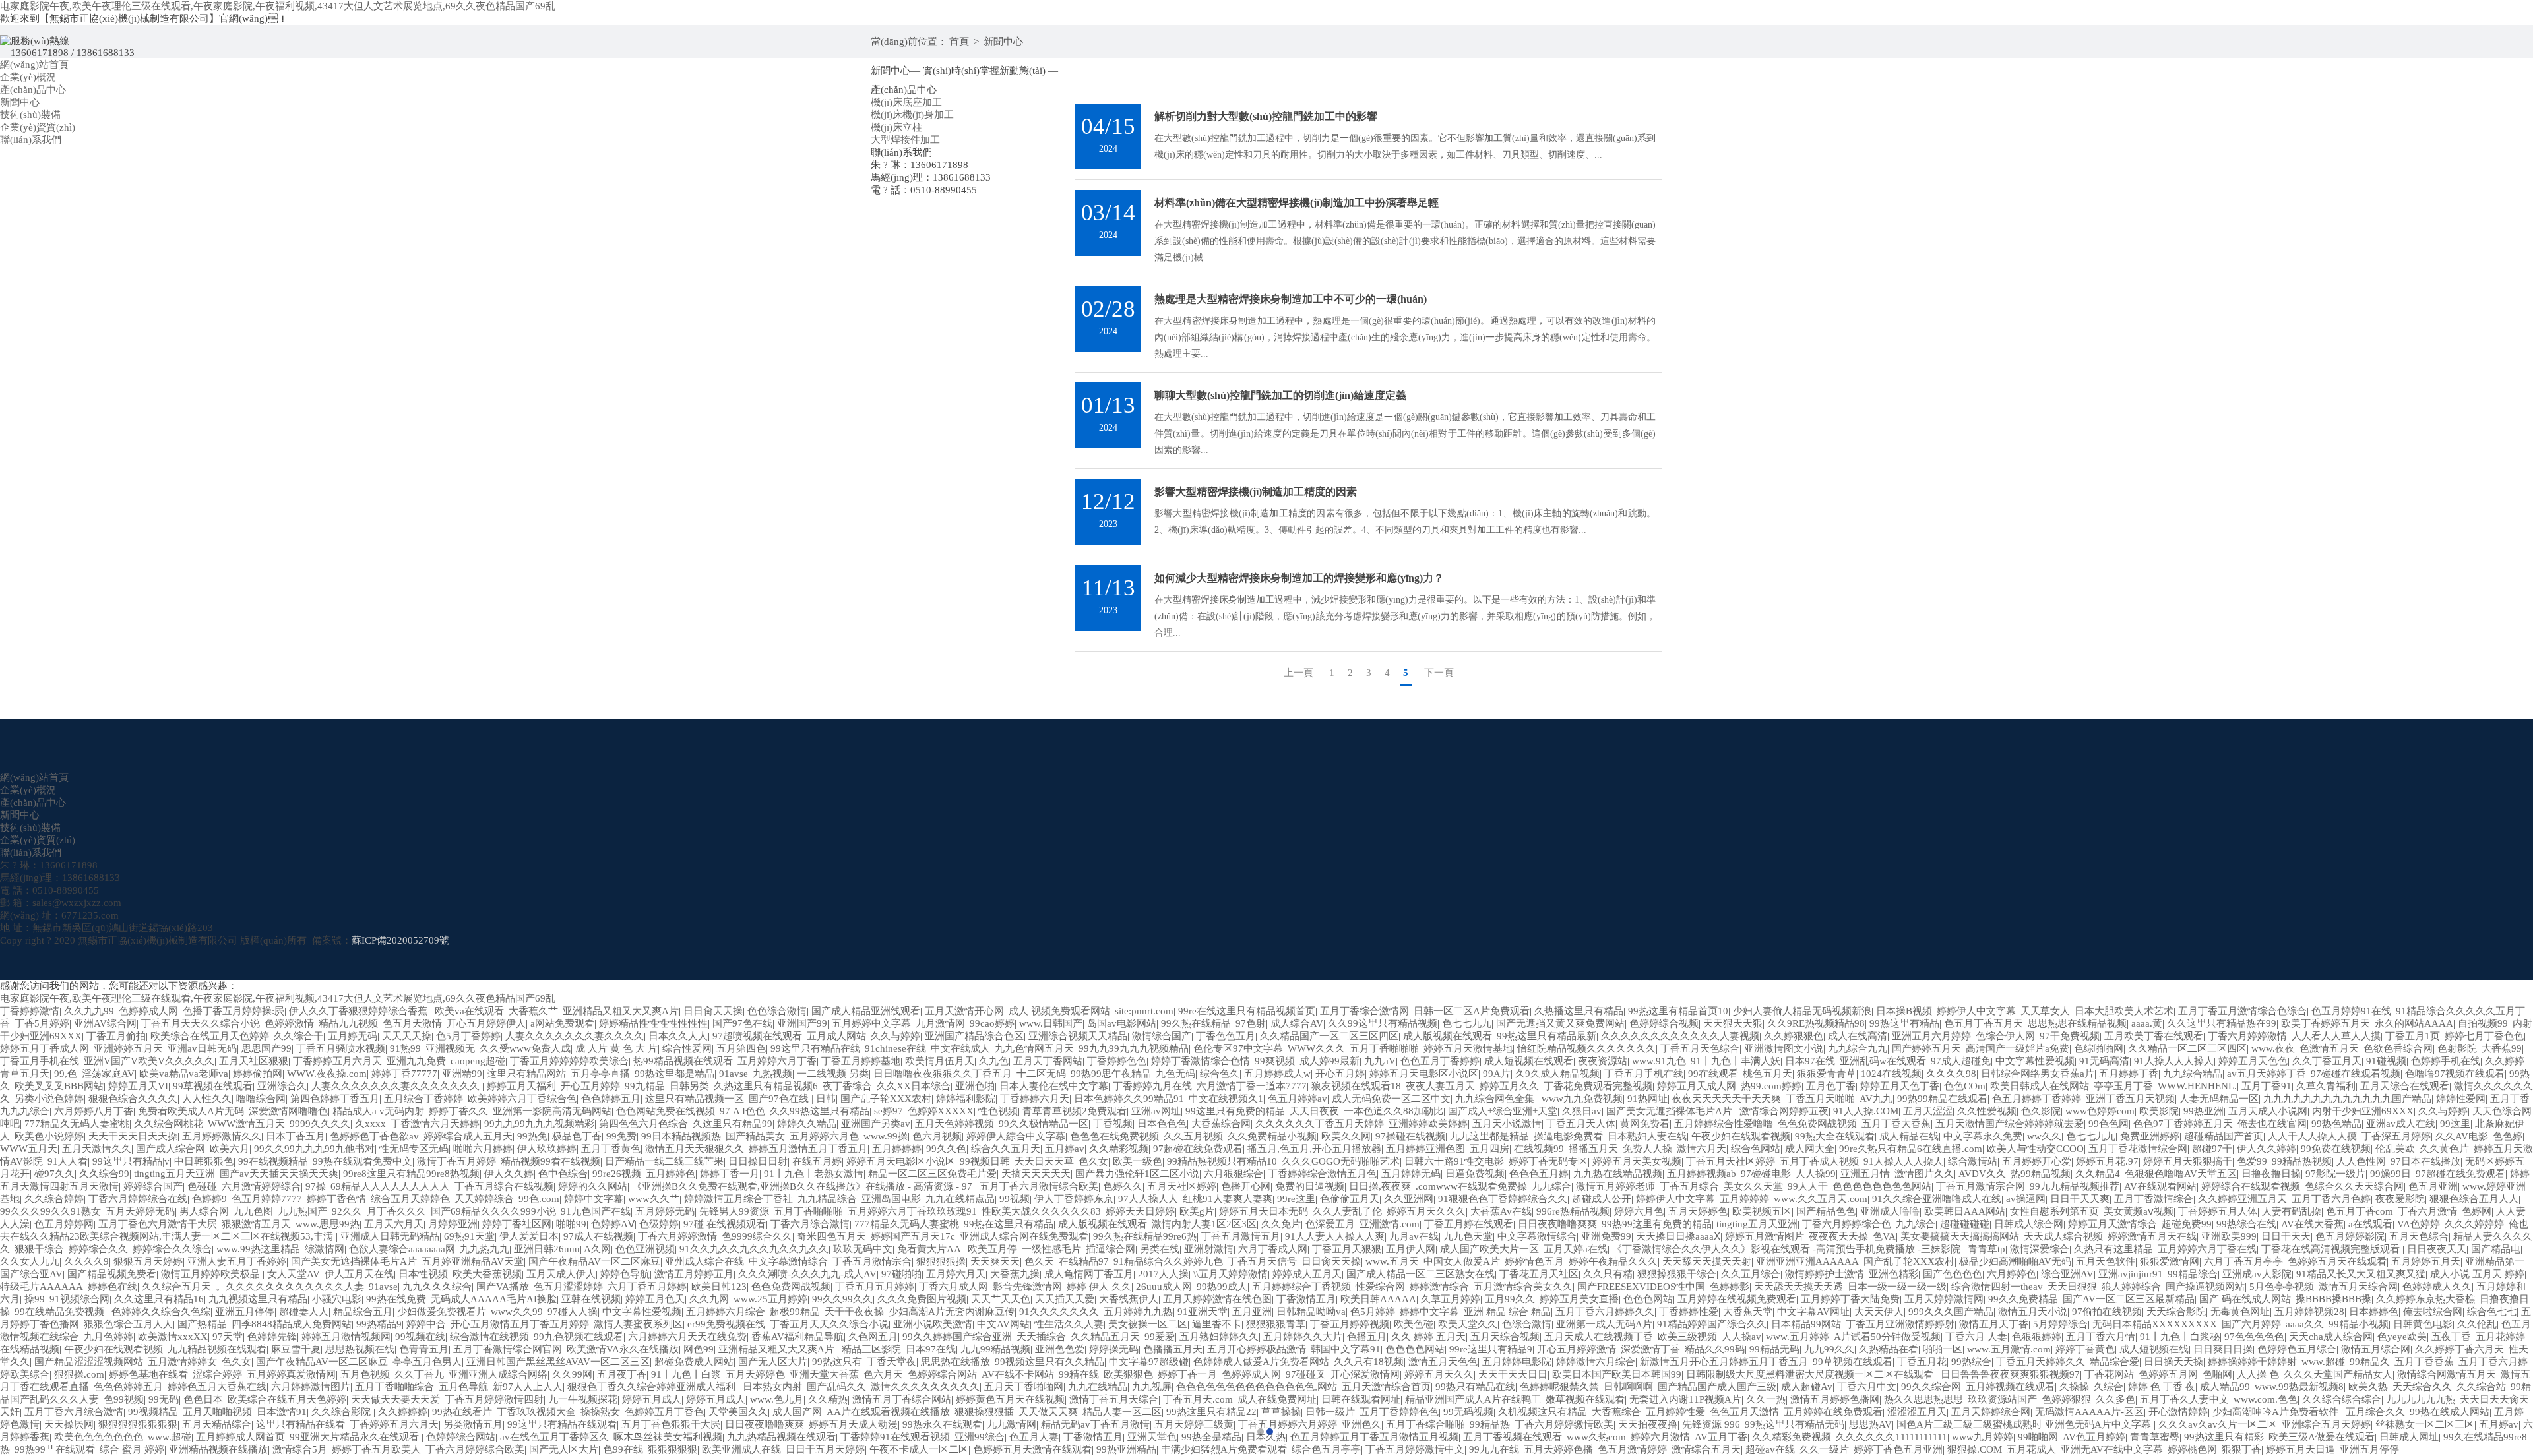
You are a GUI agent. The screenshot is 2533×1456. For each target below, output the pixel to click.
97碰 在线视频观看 (725, 1224)
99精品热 (1490, 1424)
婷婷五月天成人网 (1697, 1086)
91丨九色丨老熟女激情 (814, 1174)
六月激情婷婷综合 (261, 1186)
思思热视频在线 (360, 1349)
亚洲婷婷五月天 (128, 1048)
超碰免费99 (2187, 1224)
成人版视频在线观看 (1448, 1036)
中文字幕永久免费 (1983, 1136)
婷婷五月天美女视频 (1637, 1161)
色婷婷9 (209, 1199)
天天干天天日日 (1513, 1374)
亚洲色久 (1361, 1424)
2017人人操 (1163, 1274)
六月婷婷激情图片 (311, 1387)
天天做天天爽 (1048, 1412)
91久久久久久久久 (1059, 1312)
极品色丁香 (577, 1136)
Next (2510, 728)
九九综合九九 (1858, 1048)
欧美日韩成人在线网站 (2040, 1086)
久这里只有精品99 (733, 1124)
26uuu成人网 (1164, 1287)
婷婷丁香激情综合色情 (1201, 1061)
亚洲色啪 (975, 1086)
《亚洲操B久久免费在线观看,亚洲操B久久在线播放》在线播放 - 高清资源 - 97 (803, 1186)
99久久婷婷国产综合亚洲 (957, 1337)
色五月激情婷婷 (1632, 1449)
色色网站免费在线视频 (666, 1111)
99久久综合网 (1931, 1387)
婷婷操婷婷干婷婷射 (2252, 1362)
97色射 (1251, 1023)
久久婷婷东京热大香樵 (2425, 1299)
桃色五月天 (1767, 1074)
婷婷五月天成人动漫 (853, 1424)
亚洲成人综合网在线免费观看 (1024, 1236)
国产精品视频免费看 (112, 1274)
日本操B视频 (1904, 1011)
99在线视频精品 (273, 1161)
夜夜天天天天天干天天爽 (1727, 1099)
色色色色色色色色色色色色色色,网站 (1257, 1387)
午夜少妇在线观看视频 (1741, 1136)
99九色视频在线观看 (579, 1337)
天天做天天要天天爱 (395, 1399)
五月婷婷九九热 (1138, 1312)
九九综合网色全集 (1496, 1099)
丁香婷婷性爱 (1689, 1312)
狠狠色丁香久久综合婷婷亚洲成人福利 (653, 1387)
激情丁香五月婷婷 (456, 1161)
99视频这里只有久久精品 (1049, 1362)
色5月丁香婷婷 (468, 1036)
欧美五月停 (992, 1249)
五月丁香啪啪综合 (394, 1387)
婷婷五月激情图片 (1765, 1236)
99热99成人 (1222, 1287)
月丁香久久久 (396, 1211)
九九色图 (253, 1211)
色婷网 (2477, 1211)
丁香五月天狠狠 (1347, 1249)
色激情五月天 (2329, 1048)
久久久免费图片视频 (922, 1299)
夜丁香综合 (847, 1086)
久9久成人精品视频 (1557, 1074)
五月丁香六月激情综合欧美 (1039, 1186)
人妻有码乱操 (2292, 1211)
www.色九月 (777, 1399)
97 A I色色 (742, 1111)
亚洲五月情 (1865, 1174)
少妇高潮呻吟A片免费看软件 (2277, 1412)
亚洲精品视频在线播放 (218, 1449)
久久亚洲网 (1409, 1199)
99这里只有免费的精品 (1235, 1111)
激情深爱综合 (2040, 1249)
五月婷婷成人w (1277, 1074)
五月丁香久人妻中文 (2184, 1399)
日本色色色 (1162, 1124)
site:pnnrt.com (1144, 1011)
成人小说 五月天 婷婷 (2477, 1274)
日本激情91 (282, 1412)
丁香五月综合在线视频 (504, 1186)
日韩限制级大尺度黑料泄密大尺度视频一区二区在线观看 (1811, 1374)
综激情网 (325, 1249)
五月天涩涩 (1928, 1111)
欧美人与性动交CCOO (2035, 1149)
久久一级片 (1824, 1449)
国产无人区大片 (773, 1362)
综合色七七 (2492, 1312)
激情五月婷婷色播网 (1835, 1399)
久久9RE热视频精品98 (1816, 1023)
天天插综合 (1041, 1337)
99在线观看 (1713, 1074)
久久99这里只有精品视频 (1383, 1023)
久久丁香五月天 (2327, 1061)
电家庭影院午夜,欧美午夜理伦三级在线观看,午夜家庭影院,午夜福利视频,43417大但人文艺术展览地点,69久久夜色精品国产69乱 (278, 998)
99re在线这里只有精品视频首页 (1247, 1011)
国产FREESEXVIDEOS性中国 (1641, 1287)
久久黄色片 (2444, 1149)
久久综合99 (104, 1174)
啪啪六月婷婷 (483, 1149)
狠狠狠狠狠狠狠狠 (138, 1424)
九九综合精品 (2193, 1074)
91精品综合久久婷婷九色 (1168, 1261)
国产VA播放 (503, 1287)
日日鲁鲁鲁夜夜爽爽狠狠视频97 (2010, 1374)
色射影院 (2457, 1048)
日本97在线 (1810, 1061)
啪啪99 (571, 1224)
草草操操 (1281, 1412)
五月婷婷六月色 (824, 1136)
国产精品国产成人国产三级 (1717, 1387)
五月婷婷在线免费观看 (1833, 1412)
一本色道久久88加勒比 (1393, 1111)
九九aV (1380, 1061)
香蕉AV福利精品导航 (797, 1337)
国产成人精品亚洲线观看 (866, 1011)
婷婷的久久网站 (593, 1186)
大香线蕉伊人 (1129, 1299)
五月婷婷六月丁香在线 (2207, 1249)
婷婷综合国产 (153, 1186)
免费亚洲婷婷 (2150, 1136)
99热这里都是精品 (674, 1074)
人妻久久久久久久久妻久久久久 (575, 1036)
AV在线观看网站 (2160, 1186)
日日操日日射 (758, 1161)
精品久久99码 (1715, 1349)
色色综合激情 (777, 1011)
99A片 (1497, 1074)
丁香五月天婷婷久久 (2041, 1362)
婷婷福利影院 (966, 1099)
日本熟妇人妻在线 (1647, 1136)
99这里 (2455, 1124)
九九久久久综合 (437, 1287)
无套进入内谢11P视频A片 (1685, 1399)
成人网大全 (1810, 1149)
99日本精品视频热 (681, 1136)
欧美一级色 (1138, 1161)
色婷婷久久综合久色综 (161, 1312)
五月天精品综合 (217, 1424)
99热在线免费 (396, 1299)
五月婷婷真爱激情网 (291, 1374)
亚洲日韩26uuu (547, 1249)
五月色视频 (365, 1374)
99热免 (532, 1136)
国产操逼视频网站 (2205, 1287)
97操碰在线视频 (1410, 1136)
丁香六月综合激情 (810, 1224)
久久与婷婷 (895, 1036)
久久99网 (572, 1374)
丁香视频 (1113, 1124)
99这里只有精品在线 (815, 1048)
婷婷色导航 (625, 1274)
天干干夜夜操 (854, 1312)
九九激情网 (1012, 1424)
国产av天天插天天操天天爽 (279, 1174)
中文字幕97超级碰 (1149, 1362)
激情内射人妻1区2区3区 (1204, 1224)
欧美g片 (1197, 1211)
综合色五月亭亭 (1326, 1449)
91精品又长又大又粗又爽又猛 (2361, 1274)
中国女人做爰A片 (1462, 1261)
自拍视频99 (2483, 1023)
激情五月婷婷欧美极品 (212, 1274)
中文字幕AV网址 (1813, 1312)
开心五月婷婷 (590, 1086)
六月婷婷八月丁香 (94, 1111)
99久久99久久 (842, 1299)
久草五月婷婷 (1451, 1299)
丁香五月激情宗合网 (1981, 1186)
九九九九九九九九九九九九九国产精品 (2347, 1099)
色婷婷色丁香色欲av (374, 1136)
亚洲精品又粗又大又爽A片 (621, 1011)
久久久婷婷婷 (2474, 1224)
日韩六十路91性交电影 (1454, 1161)
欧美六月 (230, 1149)
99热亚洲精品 (1126, 1449)
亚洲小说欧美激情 (933, 1324)
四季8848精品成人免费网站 (292, 1324)
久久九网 (709, 1299)
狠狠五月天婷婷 (148, 1261)
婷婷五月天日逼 (2300, 1449)
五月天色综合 (2419, 1236)
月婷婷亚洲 (453, 1224)
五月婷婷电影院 (1517, 1362)
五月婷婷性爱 (1675, 1412)
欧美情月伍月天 (940, 1061)
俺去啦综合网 (2433, 1312)
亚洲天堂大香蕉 (824, 1374)
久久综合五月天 (176, 1287)
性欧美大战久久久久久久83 (1041, 1211)
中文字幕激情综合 (1537, 1236)
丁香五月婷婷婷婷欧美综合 (569, 1061)
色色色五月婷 (1539, 1174)
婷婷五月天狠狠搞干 (2188, 1161)
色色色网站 (1648, 1299)
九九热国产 (302, 1211)
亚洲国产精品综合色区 (974, 1036)
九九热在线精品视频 (1618, 1174)
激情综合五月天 (1706, 1449)
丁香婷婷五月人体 (2218, 1211)
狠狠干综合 (39, 1249)
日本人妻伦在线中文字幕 (1054, 1086)
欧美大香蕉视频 (487, 1274)
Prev (23, 728)
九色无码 (1175, 1074)
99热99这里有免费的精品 (1657, 1224)
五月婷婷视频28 (2309, 1312)
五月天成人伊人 (561, 1274)
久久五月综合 (1751, 1274)
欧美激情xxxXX (173, 1337)
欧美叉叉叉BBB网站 (59, 1086)
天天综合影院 (2176, 1312)
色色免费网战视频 (1817, 1124)
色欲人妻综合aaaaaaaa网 (402, 1249)
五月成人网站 (836, 1036)
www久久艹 (654, 1199)
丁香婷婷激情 (30, 1011)
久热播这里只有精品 (1579, 1011)
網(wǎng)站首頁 (34, 65)
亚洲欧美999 (2229, 1236)
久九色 (994, 1061)
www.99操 (886, 1136)
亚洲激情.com (1390, 1224)
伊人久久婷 (509, 1174)
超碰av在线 (1770, 1449)
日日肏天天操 (713, 1011)
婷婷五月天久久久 (1426, 1211)
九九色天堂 (1468, 1236)
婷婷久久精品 (807, 1124)
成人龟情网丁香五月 (1089, 1274)
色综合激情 (1527, 1324)
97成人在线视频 (598, 1236)
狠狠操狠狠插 (984, 1412)
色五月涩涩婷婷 (568, 1287)
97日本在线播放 (2425, 1161)
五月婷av (1065, 1149)
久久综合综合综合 (2342, 1399)
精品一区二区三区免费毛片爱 (932, 1174)
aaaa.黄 (2147, 1023)
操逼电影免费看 (1568, 1136)
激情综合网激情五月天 (2447, 1374)
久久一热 (1766, 1399)
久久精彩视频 (1119, 1149)
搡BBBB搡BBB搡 (2333, 1299)
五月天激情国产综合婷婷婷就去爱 (2010, 1124)
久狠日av (1582, 1111)
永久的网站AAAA (2414, 1023)
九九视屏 (1152, 1387)
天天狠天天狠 (1733, 1023)
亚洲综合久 (282, 1086)
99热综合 (1971, 1362)
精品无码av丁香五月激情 (1095, 1424)
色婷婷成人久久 (2437, 1287)
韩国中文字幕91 (1346, 1349)
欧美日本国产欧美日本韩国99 (1617, 1374)
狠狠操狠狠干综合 (1677, 1274)
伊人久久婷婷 (2267, 1149)
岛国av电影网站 (1122, 1023)
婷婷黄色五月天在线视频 (1010, 1399)
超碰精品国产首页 (2224, 1136)
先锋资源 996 (1711, 1424)
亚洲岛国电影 (891, 1199)
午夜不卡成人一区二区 (919, 1449)
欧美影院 (2159, 1111)
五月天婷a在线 (1576, 1249)
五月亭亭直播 (600, 1074)
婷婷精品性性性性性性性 (653, 1023)
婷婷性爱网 (2461, 1099)
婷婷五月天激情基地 (1468, 1048)
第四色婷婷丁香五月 (335, 1099)
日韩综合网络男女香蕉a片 (2038, 1074)
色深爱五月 (1330, 1224)
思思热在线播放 (955, 1362)
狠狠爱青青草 (1827, 1074)
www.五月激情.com (2009, 1349)
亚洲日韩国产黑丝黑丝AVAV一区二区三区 (558, 1362)
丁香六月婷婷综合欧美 (475, 1449)
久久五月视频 (1193, 1136)
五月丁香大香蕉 (1896, 1124)
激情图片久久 (1924, 1174)
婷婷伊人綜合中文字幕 (1016, 1136)
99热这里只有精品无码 (1795, 1424)
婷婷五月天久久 (1439, 1374)
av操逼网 (2026, 1199)
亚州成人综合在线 (704, 1261)
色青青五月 (424, 1349)
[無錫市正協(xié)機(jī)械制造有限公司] (633, 5)
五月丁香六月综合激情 (74, 1412)
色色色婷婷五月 (128, 1387)
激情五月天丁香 (1994, 1324)
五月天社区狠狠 (254, 1061)
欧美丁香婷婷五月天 (2326, 1023)
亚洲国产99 (802, 1023)
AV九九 (1876, 1099)
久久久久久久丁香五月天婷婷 (1320, 1124)
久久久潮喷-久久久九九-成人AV (807, 1274)
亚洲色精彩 (1893, 1274)
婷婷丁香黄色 (2085, 1349)
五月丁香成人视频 (1819, 1161)
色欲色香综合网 (2398, 1048)
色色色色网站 (1415, 1349)
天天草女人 (2045, 1011)
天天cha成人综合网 (2331, 1337)
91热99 (405, 1048)
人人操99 (1816, 1174)
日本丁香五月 (296, 1136)
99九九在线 (1494, 1449)
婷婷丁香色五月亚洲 (1898, 1449)
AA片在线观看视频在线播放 (888, 1412)
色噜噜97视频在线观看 (2455, 1074)
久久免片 (1281, 1224)
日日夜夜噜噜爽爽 (1557, 1224)
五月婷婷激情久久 (222, 1136)
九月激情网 (940, 1023)
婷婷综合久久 (98, 1249)
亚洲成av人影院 (2257, 1274)
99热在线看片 (462, 1412)
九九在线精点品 (960, 1199)
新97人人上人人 (528, 1387)
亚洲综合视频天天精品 (1078, 1036)
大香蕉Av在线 (1501, 1211)
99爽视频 (1275, 1061)
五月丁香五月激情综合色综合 (2242, 1011)
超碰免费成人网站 (694, 1362)
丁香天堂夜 (891, 1362)
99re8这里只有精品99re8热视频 (411, 1174)
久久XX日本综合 (914, 1086)
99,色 (66, 1074)
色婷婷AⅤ (613, 1224)
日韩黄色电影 (2423, 1324)
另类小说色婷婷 (49, 1099)
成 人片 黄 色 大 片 (616, 1048)
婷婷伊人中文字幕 (1976, 1011)
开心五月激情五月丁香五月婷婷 (520, 1324)
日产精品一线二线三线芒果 (664, 1161)
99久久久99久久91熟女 (50, 1211)
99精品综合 (2193, 1274)
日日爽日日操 (2223, 1349)
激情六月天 (1702, 1149)
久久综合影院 (342, 1412)
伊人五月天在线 (359, 1274)
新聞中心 (20, 102)
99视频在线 (420, 1337)
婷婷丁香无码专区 (1548, 1161)
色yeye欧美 (2402, 1337)
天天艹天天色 (1001, 1299)
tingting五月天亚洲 (174, 1174)
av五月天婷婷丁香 (2267, 1074)
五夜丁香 (2451, 1337)
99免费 (621, 1136)
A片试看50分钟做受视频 (1887, 1337)
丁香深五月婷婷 (2396, 1136)
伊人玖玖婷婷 (547, 1149)
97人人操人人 (1148, 1199)
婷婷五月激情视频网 (346, 1337)
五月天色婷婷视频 (954, 1124)
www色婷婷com (2100, 1111)
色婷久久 (1123, 1186)
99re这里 (1296, 1199)
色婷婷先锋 (272, 1337)
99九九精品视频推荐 (2075, 1186)
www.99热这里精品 (258, 1249)
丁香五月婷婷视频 (1350, 1324)
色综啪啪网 (2099, 1048)
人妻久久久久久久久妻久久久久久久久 (397, 1086)
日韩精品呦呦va (1311, 1312)
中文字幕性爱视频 (2035, 1061)
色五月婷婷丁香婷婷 (2037, 1099)
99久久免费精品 (2023, 1299)
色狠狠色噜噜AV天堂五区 (2181, 1174)
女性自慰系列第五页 (2054, 1211)
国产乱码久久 (836, 1387)
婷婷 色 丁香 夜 (2162, 1387)
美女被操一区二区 (1148, 1324)
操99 (35, 1299)
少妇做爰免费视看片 (442, 1312)
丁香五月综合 (1689, 1186)
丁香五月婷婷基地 (861, 1061)
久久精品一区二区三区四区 (2187, 1048)
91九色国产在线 (596, 1211)
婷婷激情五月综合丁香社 (738, 1199)
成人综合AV (1297, 1023)
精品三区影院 (871, 1349)
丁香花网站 (2109, 1374)
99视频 (1015, 1199)
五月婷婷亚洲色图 (1425, 1149)
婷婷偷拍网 (258, 1074)
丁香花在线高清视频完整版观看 (2332, 1249)
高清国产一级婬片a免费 (2017, 1048)
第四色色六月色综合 (643, 1124)
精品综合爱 (2114, 1362)
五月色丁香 (1831, 1086)
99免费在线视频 (2336, 1149)
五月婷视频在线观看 (2010, 1387)
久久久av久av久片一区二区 (2218, 1424)
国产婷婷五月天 (1926, 1048)
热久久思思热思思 (1923, 1399)
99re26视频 (617, 1174)
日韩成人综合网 (2029, 1224)
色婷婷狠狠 (2066, 1399)
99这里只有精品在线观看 (562, 1424)
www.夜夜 (2273, 1048)
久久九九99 (89, 1011)
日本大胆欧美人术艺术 (2124, 1011)
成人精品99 (2225, 1387)
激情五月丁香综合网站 (902, 1399)
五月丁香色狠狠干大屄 (671, 1424)
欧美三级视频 (1687, 1337)
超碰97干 (2212, 1149)
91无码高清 (2104, 1061)
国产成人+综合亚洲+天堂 (1503, 1111)
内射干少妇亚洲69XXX (2363, 1111)
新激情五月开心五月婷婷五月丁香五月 (1724, 1362)
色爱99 (2252, 1161)
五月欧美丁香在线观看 (2154, 1036)
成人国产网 (797, 1412)
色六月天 (883, 1374)
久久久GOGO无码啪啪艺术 (1341, 1161)
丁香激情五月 (1306, 1299)
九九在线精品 (1098, 1387)
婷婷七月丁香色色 (2484, 1036)
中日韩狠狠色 (204, 1161)
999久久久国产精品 (1951, 1312)
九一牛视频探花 (583, 1399)
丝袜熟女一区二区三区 (2425, 1424)
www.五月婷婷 (1798, 1337)
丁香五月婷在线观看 (1469, 1224)
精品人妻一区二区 (1122, 1412)
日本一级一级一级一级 (1897, 1287)
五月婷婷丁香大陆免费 (1850, 1299)
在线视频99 (1539, 1149)
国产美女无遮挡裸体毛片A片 (1671, 1111)
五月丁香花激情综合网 (2138, 1149)
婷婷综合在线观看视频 (2251, 1186)
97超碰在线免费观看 (1198, 1149)
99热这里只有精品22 (1211, 1412)
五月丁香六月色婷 (2331, 1199)
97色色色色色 (2254, 1337)
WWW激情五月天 (246, 1124)
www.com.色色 (2266, 1399)
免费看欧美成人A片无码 (191, 1111)
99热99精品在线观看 (1942, 1099)
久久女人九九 (30, 1261)
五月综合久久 (2375, 1412)
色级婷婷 (659, 1224)
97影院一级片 (2335, 1174)
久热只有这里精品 (2113, 1249)
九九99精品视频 (995, 1349)
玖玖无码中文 (863, 1249)
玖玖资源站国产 (2002, 1399)
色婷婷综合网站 (942, 1374)
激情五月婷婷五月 (694, 1274)
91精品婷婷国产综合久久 (1712, 1324)
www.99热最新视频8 (2299, 1387)
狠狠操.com (79, 1374)
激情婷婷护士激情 (1825, 1274)
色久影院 (2041, 1111)
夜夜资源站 (1603, 1061)
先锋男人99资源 (734, 1211)
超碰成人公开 (1602, 1199)
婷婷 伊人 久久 (1099, 1287)
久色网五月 (873, 1337)
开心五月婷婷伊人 (486, 1023)
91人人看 (68, 1161)
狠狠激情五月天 (256, 1224)
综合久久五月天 (1006, 1149)
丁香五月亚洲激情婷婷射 (1900, 1324)
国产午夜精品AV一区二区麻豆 (594, 1261)
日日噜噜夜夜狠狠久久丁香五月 (943, 1074)
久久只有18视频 (1369, 1362)
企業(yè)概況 (28, 77)
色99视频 (124, 1399)
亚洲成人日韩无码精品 (390, 1236)
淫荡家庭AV (108, 1074)
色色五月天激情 (1744, 1412)
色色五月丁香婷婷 (1440, 1061)
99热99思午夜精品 (1111, 1074)
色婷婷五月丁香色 (664, 1412)
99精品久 (2370, 1362)
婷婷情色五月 (1534, 1261)
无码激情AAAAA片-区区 (2089, 1412)
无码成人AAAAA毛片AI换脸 (494, 1299)
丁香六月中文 (1867, 1387)
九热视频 (772, 1074)
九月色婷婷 (109, 1337)
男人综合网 (204, 1211)
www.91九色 (1659, 1061)
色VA (1884, 1236)
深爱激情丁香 (1650, 1349)
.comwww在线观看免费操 (1471, 1186)
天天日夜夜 (1314, 1111)
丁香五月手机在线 (40, 1061)
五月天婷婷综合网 (1991, 1412)
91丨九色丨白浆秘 (2180, 1337)
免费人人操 (1647, 1149)
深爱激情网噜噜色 (288, 1111)
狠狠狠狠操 (941, 1261)
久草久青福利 (2326, 1086)
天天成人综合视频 (2063, 1236)
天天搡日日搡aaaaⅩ (1678, 1236)
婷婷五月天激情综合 (2112, 1224)
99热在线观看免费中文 (362, 1161)
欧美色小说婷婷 (49, 1136)
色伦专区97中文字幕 (1238, 1048)
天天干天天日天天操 (133, 1136)
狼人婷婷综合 (2131, 1287)
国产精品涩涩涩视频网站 (89, 1362)
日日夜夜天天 (2437, 1249)
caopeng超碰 (478, 1061)
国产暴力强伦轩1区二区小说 (1137, 1174)
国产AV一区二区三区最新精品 (2129, 1299)
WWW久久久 (1316, 1048)
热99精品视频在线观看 (683, 1061)
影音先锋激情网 (1027, 1287)
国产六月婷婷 (2251, 1324)
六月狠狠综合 (1234, 1174)
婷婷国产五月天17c (913, 1236)
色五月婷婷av (1298, 1099)
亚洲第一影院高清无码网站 (552, 1111)
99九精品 (645, 1086)
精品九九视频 (348, 1023)
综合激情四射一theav (1997, 1287)
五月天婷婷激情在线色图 (1217, 1299)
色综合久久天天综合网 (2354, 1186)
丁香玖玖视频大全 (536, 1412)
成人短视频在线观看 (1529, 1061)
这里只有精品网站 (526, 1074)
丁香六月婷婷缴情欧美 (1564, 1424)
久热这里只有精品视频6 (766, 1086)
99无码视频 (1468, 1412)
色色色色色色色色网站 (1882, 1186)
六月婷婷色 (2012, 1274)
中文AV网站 (1003, 1324)
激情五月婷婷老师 (1615, 1186)
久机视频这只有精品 (1543, 1412)
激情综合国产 (1162, 1036)
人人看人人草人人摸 (2336, 1036)
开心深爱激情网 (1365, 1374)
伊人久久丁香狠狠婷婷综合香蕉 (360, 1011)
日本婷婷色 (2374, 1312)
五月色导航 (463, 1387)
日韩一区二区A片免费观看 (1472, 1011)
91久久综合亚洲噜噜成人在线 (1937, 1199)
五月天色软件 (2106, 1261)
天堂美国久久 (738, 1412)
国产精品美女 (755, 1136)
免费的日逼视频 (1310, 1186)
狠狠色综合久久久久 (133, 1099)
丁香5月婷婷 (42, 1023)
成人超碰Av (1807, 1387)
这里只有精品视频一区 (695, 1099)
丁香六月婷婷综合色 (1847, 1224)
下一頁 (1439, 673)
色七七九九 (1467, 1023)
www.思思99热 (328, 1224)
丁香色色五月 (1226, 1036)
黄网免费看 (1645, 1124)
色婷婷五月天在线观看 (2337, 1261)
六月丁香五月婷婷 (647, 1287)
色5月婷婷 (1373, 1312)
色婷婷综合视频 (1664, 1023)
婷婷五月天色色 (2253, 1061)
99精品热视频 (2302, 1161)
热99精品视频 (2041, 1174)
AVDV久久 (1982, 1174)
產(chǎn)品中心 (33, 90)
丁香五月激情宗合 (872, 1261)
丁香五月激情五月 (1241, 1236)
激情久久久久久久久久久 (925, 1387)
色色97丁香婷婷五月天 (2183, 1124)
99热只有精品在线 (1475, 1387)
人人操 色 (2258, 1374)
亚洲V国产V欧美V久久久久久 (149, 1061)
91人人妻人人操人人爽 (1335, 1236)
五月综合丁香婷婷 (423, 1099)
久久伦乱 (2477, 1324)
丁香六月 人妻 (1976, 1337)
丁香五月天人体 (1581, 1124)
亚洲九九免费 (416, 1061)
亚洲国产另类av (876, 1124)
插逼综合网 (1110, 1249)
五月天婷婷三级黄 (1194, 1424)
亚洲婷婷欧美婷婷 (1428, 1124)
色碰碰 (202, 1186)
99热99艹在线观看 (55, 1449)
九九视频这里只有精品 (258, 1299)
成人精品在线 (1909, 1136)
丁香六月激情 (2427, 1211)
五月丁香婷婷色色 (1399, 1412)
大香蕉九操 (1015, 1274)
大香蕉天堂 (1748, 1312)
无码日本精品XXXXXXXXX (2155, 1324)
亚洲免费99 (1606, 1236)
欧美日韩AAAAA (1378, 1299)
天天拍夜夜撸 (1648, 1424)
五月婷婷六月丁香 (777, 1061)
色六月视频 (937, 1136)
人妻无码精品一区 (2219, 1099)
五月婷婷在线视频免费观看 (1737, 1299)
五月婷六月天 (956, 1274)
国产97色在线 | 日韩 (792, 1099)
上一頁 (1298, 673)
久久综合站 (2481, 1387)
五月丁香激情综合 (2154, 1199)
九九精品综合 (827, 1199)
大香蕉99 (2502, 1048)
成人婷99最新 (1329, 1061)
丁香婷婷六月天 (1035, 1099)
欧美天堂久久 (1468, 1324)
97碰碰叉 (1306, 1374)
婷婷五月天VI (138, 1086)
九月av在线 (1414, 1236)
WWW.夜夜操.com (327, 1074)
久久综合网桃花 (169, 1124)
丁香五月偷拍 (116, 1036)
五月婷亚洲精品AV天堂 (473, 1261)
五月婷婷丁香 (2129, 1074)
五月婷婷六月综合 (726, 1312)
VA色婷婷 (2419, 1224)
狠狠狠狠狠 (672, 1449)
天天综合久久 (2422, 1387)
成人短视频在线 (2154, 1349)
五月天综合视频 (1505, 1337)
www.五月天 (1392, 1261)
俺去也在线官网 (2272, 1124)
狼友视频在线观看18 (1356, 1086)
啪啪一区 (1943, 1349)
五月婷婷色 (671, 1174)
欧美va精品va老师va (184, 1074)
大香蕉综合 (1616, 1412)
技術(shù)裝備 (30, 115)
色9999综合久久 (757, 1236)
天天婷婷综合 (484, 1199)
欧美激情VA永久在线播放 (623, 1349)
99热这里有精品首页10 (1678, 1011)
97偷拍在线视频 (2107, 1312)
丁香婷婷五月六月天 (337, 1061)
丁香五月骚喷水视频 (341, 1048)
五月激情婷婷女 (182, 1362)
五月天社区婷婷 (1182, 1186)
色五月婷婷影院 (2350, 1236)
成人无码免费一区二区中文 (1391, 1099)
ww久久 (2044, 1136)
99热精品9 (379, 1324)
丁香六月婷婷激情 (2247, 1036)
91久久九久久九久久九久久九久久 (754, 1249)
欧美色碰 (1414, 1324)
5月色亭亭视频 (2282, 1287)
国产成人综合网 (171, 1149)
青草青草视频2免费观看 (1075, 1111)
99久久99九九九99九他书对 (314, 1149)
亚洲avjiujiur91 (2131, 1274)
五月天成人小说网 (2268, 1111)
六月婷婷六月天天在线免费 (687, 1337)
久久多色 (2115, 1399)
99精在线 (1079, 1374)
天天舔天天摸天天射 (1707, 1261)
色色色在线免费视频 (1114, 1136)
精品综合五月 (363, 1312)
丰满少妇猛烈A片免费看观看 (1224, 1449)
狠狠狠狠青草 (1276, 1324)
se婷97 (889, 1111)
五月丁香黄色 (611, 1149)
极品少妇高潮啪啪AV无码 (2015, 1261)
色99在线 (623, 1449)
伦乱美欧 (2395, 1149)
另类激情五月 (473, 1424)
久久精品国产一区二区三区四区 (1329, 1036)
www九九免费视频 (1582, 1099)
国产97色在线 (742, 1023)
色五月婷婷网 (64, 1224)
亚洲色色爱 (1060, 1349)
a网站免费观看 (562, 1023)
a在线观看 (2370, 1224)
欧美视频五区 (1762, 1211)
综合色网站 (1756, 1149)
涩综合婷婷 (217, 1374)
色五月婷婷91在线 (2351, 1011)
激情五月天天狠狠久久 (695, 1149)
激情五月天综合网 (2358, 1287)
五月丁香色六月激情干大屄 (158, 1224)
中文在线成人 (960, 1048)
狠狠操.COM (1975, 1449)
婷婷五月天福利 (521, 1086)
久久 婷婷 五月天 (1428, 1337)
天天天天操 (407, 1036)
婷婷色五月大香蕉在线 (217, 1387)
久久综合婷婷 (54, 1199)
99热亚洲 (2204, 1111)
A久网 (597, 1249)
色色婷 (2508, 1136)
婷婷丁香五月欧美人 (376, 1449)
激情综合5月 (300, 1449)
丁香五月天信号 (1262, 1261)
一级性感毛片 (1051, 1249)
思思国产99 (266, 1048)
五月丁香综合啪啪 (1425, 1424)
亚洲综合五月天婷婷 (2326, 1424)
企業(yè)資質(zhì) (38, 127)
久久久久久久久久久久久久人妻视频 (1680, 1036)
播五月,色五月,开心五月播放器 (1314, 1149)
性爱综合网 (1380, 1287)
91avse (734, 1074)
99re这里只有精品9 (1491, 1349)
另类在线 (1160, 1249)
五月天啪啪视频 (217, 1412)
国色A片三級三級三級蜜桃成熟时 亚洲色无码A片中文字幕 (2025, 1424)
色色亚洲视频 (645, 1249)
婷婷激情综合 (1439, 1287)
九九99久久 (1829, 1349)
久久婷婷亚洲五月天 (2242, 1199)
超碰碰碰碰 (1965, 1224)
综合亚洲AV (2067, 1274)
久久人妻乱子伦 (1347, 1211)
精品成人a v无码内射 (378, 1111)
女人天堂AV (294, 1274)
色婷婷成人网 (148, 1011)
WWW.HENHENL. (2197, 1086)
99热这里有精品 (1904, 1023)
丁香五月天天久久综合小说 (201, 1023)
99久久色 (946, 1149)
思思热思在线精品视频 (2077, 1023)
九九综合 (1551, 1186)
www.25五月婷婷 (770, 1299)
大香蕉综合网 (1221, 1124)
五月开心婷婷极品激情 (1257, 1349)
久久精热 (828, 1399)
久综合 (2109, 1387)
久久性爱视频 (1987, 1111)
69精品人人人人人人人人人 (390, 1186)
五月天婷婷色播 (1558, 1449)
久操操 (2074, 1387)
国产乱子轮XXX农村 (886, 1099)
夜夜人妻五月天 (1440, 1086)
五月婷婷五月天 (2426, 1261)
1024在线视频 (1891, 1074)
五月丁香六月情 (2101, 1337)
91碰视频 (2386, 1061)
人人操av (1741, 1337)
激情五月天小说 (2033, 1312)
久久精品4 (2098, 1174)
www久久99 (517, 1312)
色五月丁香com (2360, 1211)
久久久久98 (1951, 1074)
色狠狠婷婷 (2037, 1337)
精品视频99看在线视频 (550, 1161)
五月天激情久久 (97, 1149)
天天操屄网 (69, 1424)
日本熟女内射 (772, 1387)
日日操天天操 (2173, 1362)
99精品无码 (1774, 1349)
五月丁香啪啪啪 (1384, 1048)
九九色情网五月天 (1034, 1048)
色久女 (1093, 1161)
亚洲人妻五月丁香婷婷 (237, 1261)
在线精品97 (1084, 1261)
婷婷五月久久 (1509, 1086)
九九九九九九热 (2421, 1399)
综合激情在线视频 (489, 1337)
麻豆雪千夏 (296, 1349)
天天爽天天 (995, 1261)
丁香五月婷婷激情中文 (1415, 1449)
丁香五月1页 (2413, 1036)
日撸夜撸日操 (2271, 1174)
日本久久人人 (678, 1036)
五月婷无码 (353, 1036)
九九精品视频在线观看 (217, 1349)
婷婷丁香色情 (336, 1199)
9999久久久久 (320, 1124)
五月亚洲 (1252, 1312)
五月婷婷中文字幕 (871, 1023)
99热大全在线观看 (1835, 1136)
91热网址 (1647, 1099)
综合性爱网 (687, 1048)
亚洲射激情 (1209, 1249)
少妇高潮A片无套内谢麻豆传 (952, 1312)
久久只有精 (1608, 1274)
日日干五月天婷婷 (825, 1449)
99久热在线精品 (1196, 1023)
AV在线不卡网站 (1018, 1374)
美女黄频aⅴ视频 (2139, 1211)
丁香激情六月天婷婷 (435, 1124)
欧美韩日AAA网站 (1965, 1211)
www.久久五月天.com (1821, 1199)
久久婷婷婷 (403, 1412)
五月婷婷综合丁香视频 (1301, 1287)
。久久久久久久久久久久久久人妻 (290, 1287)
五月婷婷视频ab (1702, 1174)
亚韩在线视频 (591, 1299)
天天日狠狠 (2072, 1287)
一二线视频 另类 (833, 1074)
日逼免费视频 (1475, 1174)
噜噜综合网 (261, 1099)
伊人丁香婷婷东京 (1074, 1199)
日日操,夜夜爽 (1380, 1186)
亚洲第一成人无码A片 (1604, 1324)
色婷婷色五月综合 (2297, 1349)
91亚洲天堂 (1203, 1312)
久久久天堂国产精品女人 (2338, 1374)
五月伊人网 (1411, 1249)
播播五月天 (1593, 1149)
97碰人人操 (573, 1312)
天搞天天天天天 (1036, 1174)
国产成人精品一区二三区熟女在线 (1421, 1274)
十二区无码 (1041, 1074)
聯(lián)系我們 (31, 140)
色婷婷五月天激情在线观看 (1032, 1449)
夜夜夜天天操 (1838, 1236)
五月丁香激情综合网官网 (508, 1349)
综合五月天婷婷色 (410, 1199)
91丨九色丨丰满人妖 (1736, 1061)
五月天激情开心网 (964, 1011)
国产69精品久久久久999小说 (493, 1211)
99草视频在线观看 (213, 1086)
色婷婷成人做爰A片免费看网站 (1261, 1362)
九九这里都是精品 (1489, 1136)
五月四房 (1489, 1149)
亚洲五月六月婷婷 (1931, 1036)
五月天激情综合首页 (1386, 1387)
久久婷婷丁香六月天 (2459, 1349)
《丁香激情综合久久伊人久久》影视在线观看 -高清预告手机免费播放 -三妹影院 (1788, 1249)
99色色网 (2109, 1124)
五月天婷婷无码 (140, 1211)
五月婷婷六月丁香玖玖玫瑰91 (912, 1211)
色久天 (1039, 1261)
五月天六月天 (394, 1224)
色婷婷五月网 (2168, 1374)
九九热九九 (485, 1249)
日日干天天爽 (2080, 1199)
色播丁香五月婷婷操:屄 (234, 1011)
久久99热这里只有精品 (820, 1111)
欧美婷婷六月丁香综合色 (522, 1099)
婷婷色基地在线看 (148, 1374)
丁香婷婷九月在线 (1152, 1086)
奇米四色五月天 (831, 1236)
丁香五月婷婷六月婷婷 (1288, 1424)
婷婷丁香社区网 (517, 1224)
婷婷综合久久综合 (172, 1249)
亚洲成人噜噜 (1890, 1211)
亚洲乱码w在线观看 (1883, 1061)
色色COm (1965, 1086)
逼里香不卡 (1217, 1324)
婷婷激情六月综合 (1596, 1362)
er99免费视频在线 (726, 1324)
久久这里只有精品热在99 (2222, 1023)
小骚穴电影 (337, 1299)
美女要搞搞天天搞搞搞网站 (1960, 1236)
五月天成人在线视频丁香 (1599, 1337)
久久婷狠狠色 (1794, 1036)
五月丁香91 (2267, 1086)
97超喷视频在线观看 (757, 1036)
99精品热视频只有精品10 (1222, 1161)
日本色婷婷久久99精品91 (1129, 1099)
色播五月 (1367, 1337)
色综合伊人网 (2005, 1036)
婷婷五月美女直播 (1579, 1299)
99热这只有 (837, 1362)
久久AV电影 (2462, 1136)
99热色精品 (2336, 1124)
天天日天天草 (1044, 1161)
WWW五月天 (29, 1149)
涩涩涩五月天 (1917, 1412)
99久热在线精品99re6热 (1145, 1236)
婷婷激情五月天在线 (2152, 1236)
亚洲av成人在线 (2401, 1124)
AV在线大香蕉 (2312, 1224)
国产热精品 (202, 1324)
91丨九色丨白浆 (686, 1374)
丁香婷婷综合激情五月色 (1322, 1174)
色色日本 (203, 1399)
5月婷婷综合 (2060, 1324)
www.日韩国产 (1051, 1023)
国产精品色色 (1826, 1211)
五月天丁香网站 (1048, 1061)
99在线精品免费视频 (61, 1312)
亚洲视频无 (450, 1048)
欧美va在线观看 (469, 1011)
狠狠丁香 (2241, 1449)
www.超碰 (2323, 1362)
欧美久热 (2368, 1387)
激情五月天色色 (1443, 1362)
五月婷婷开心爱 (2037, 1161)
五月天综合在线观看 (2405, 1086)
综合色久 (1220, 1074)
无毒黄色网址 (2240, 1312)
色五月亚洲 (2433, 1186)
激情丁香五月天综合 (1114, 1399)
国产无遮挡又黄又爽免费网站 (1560, 1023)
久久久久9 (86, 1261)
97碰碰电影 (1766, 1174)
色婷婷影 (1730, 1287)
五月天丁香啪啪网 (1024, 1387)
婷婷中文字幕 (594, 1199)
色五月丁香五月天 (1984, 1023)
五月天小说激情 (1507, 1124)
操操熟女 (600, 1412)
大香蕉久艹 (533, 1011)
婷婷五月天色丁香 (1900, 1086)
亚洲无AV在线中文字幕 (2112, 1449)
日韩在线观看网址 (1361, 1399)
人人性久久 (207, 1099)
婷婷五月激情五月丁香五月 (808, 1149)
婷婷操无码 (1114, 1349)
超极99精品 (795, 1312)
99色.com (539, 1199)
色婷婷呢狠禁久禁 (1559, 1387)
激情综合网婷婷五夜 (1784, 1111)
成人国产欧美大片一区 (1489, 1249)
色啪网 (2217, 1374)
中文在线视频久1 (1226, 1099)
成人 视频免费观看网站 (1059, 1011)
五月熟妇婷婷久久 (1219, 1337)
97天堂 (228, 1337)
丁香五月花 (1922, 1362)
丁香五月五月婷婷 (875, 1287)
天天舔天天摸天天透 (1798, 1287)
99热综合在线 (2246, 1224)
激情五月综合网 (2376, 1349)
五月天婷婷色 (1698, 1211)
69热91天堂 (469, 1236)
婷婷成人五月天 (1307, 1274)
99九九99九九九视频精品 (1134, 1048)
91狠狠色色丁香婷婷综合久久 (1503, 1199)
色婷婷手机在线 (2446, 1061)
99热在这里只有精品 (1009, 1224)
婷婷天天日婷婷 (1140, 1211)
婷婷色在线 (112, 1287)
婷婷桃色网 (2192, 1449)
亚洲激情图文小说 (1784, 1048)
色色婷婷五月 (611, 1099)
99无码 (164, 1399)
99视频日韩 (985, 1161)
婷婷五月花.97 (2107, 1161)
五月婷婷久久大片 (1303, 1337)
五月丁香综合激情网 (1364, 1011)
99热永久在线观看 (942, 1424)
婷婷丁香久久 (458, 1111)
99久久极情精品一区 (1044, 1124)
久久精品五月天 (1105, 1337)
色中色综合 (563, 1174)
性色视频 (998, 1111)
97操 (316, 1186)
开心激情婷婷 (2178, 1412)
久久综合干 (298, 1036)
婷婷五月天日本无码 (1264, 1211)
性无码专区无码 (414, 1149)
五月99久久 (1510, 1299)
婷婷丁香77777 (404, 1074)
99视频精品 (153, 1412)
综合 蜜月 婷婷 (132, 1449)
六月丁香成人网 (1273, 1249)
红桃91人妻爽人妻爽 (1228, 1199)
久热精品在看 (1889, 1349)
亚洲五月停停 (245, 1312)
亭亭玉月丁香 (2123, 1086)
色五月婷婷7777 (267, 1199)
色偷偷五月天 (1350, 1199)
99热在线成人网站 (2450, 1412)
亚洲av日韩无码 (202, 1048)
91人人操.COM (1866, 1111)
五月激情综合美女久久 (1523, 1287)
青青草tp (1986, 1249)
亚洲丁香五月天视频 (2130, 1099)
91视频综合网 (79, 1299)
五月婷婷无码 (1411, 1174)
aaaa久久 (2305, 1324)
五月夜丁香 (622, 1374)
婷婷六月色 (1639, 1211)
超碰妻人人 (304, 1312)
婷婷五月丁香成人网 (45, 1048)
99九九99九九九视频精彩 (539, 1124)
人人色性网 (2361, 1161)
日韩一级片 (1330, 1412)
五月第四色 (741, 1048)
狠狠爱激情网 (2170, 1261)
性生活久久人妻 (1069, 1324)
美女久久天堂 (1753, 1186)
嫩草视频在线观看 (1585, 1399)
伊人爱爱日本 (529, 1236)
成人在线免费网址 (1277, 1399)
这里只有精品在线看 (300, 1424)
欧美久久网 (1346, 1136)
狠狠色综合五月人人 (2474, 1199)
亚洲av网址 (1156, 1111)
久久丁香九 (419, 1374)
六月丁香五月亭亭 (2243, 1261)
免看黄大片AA (930, 1249)
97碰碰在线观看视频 (2356, 1074)
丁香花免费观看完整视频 (1598, 1086)
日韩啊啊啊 (1628, 1387)
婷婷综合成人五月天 (468, 1136)
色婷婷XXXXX (941, 1111)
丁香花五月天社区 (1539, 1274)
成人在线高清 (1858, 1036)
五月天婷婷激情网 (1944, 1299)
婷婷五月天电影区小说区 (1424, 1074)
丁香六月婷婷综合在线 (138, 1199)
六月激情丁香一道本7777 (1252, 1086)
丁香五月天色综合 (1700, 1048)
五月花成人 (2031, 1449)
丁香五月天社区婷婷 (1731, 1161)
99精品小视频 (2359, 1324)
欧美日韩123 (719, 1287)
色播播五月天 (1173, 1349)
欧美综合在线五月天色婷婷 (210, 1036)
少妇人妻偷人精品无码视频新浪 (1802, 1011)
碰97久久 (54, 1174)
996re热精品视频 (1573, 1211)
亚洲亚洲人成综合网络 (498, 1374)
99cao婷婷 (992, 1023)
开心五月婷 (1340, 1074)
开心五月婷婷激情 (1577, 1349)
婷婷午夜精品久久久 (1613, 1261)
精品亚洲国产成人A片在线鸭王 (1473, 1399)
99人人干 (1808, 1186)
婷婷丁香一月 (730, 1174)
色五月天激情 (412, 1023)
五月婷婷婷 (897, 1149)
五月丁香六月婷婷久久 (1605, 1312)
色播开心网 (1246, 1186)
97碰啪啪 (901, 1274)
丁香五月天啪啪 (1820, 1099)
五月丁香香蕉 (2424, 1362)
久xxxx (370, 1124)
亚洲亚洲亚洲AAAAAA (1807, 1261)
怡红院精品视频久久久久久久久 (1586, 1048)
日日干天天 (2286, 1236)
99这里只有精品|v (131, 1161)
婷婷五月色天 (655, 1299)
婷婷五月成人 (652, 1399)
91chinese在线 (895, 1048)
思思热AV (1870, 1424)
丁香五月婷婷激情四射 (494, 1399)
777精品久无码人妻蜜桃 (77, 1124)
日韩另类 (689, 1086)
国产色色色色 (1953, 1274)
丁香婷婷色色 (1117, 1061)
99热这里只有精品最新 (1547, 1036)
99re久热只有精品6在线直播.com (1911, 1149)
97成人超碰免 (1961, 1061)
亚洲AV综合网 (105, 1023)
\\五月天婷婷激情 (1231, 1274)
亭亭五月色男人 (427, 1362)
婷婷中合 (426, 1324)
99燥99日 (2391, 1174)
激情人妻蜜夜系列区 (638, 1324)
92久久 (347, 1211)
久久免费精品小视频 (1272, 1136)
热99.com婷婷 (1771, 1086)
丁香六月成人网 (954, 1287)
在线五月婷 (817, 1161)
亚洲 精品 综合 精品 (1507, 1312)
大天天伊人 (1879, 1312)
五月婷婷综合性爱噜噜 (1724, 1124)
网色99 (699, 1349)
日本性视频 (423, 1274)
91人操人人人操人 (2174, 1061)
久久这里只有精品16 (159, 1299)
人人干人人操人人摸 (2312, 1136)
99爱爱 (1160, 1337)
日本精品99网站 (1806, 1324)
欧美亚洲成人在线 (741, 1449)
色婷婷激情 (289, 1023)
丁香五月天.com (1198, 1399)
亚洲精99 (462, 1074)
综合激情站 (1973, 1161)
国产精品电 (2496, 1249)
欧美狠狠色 (1128, 1374)
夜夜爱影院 (2400, 1199)
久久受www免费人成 (525, 1048)
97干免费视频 (2070, 1036)
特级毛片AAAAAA (42, 1287)
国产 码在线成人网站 (2245, 1299)
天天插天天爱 (1065, 1299)
